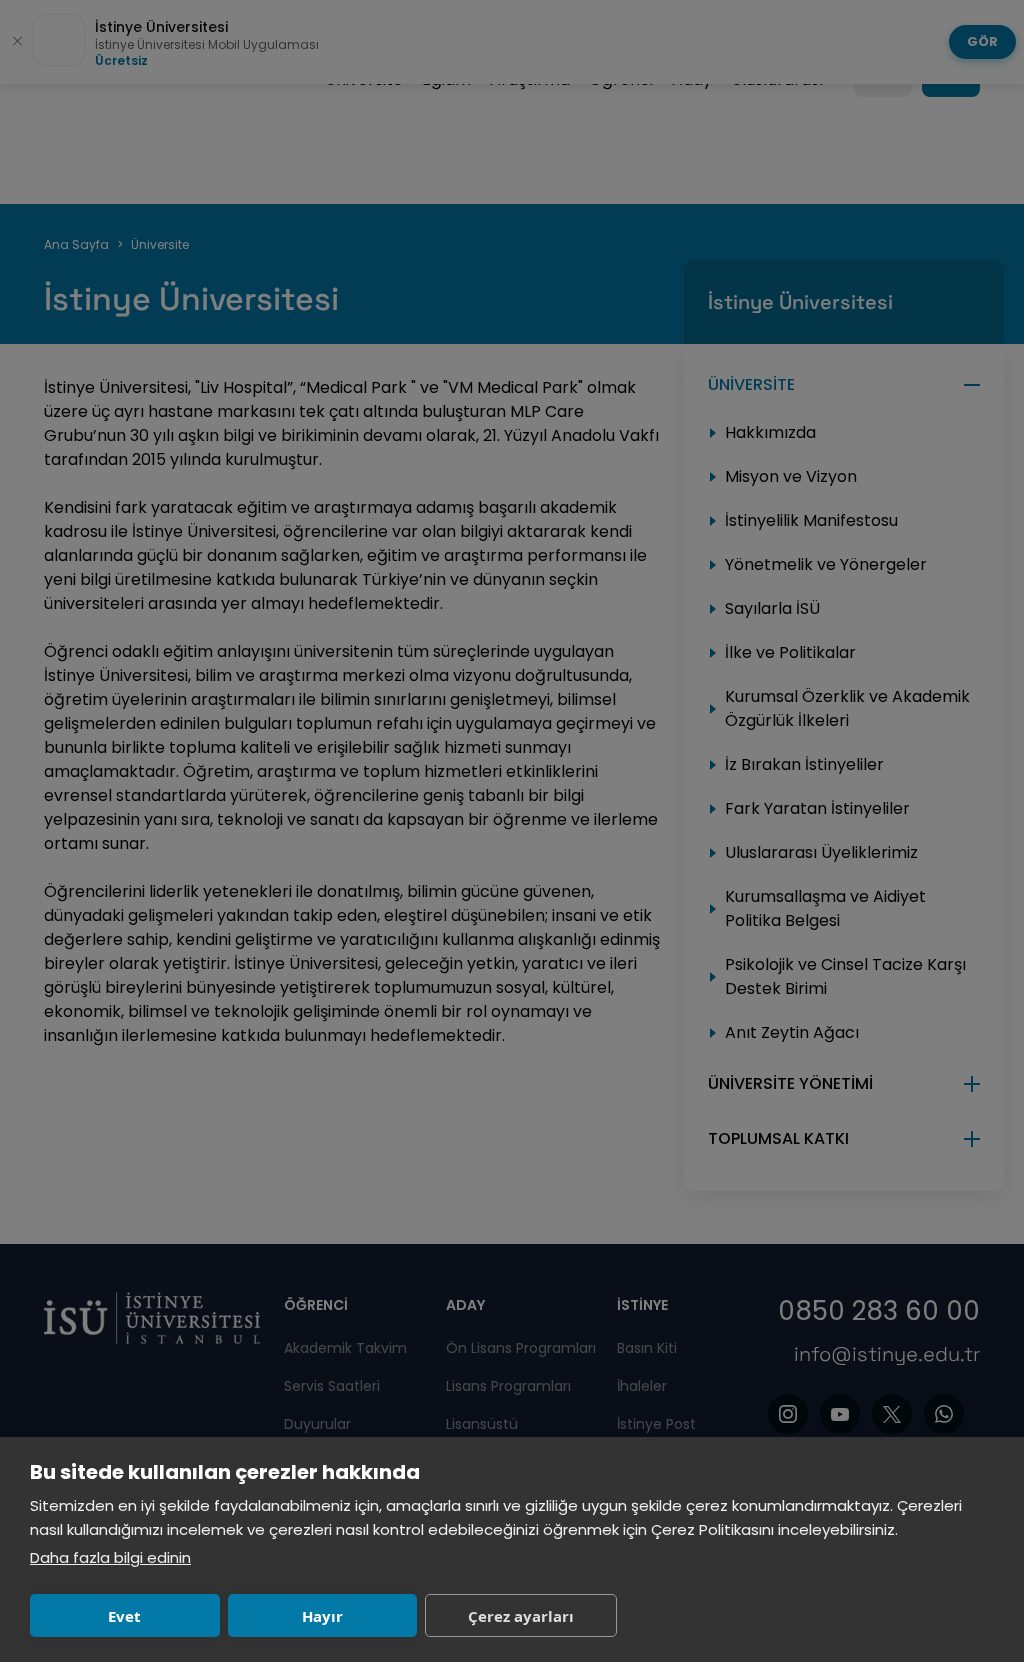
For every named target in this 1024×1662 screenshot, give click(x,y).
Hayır (322, 1616)
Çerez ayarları (521, 1616)
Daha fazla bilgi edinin (110, 1557)
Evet (124, 1616)
